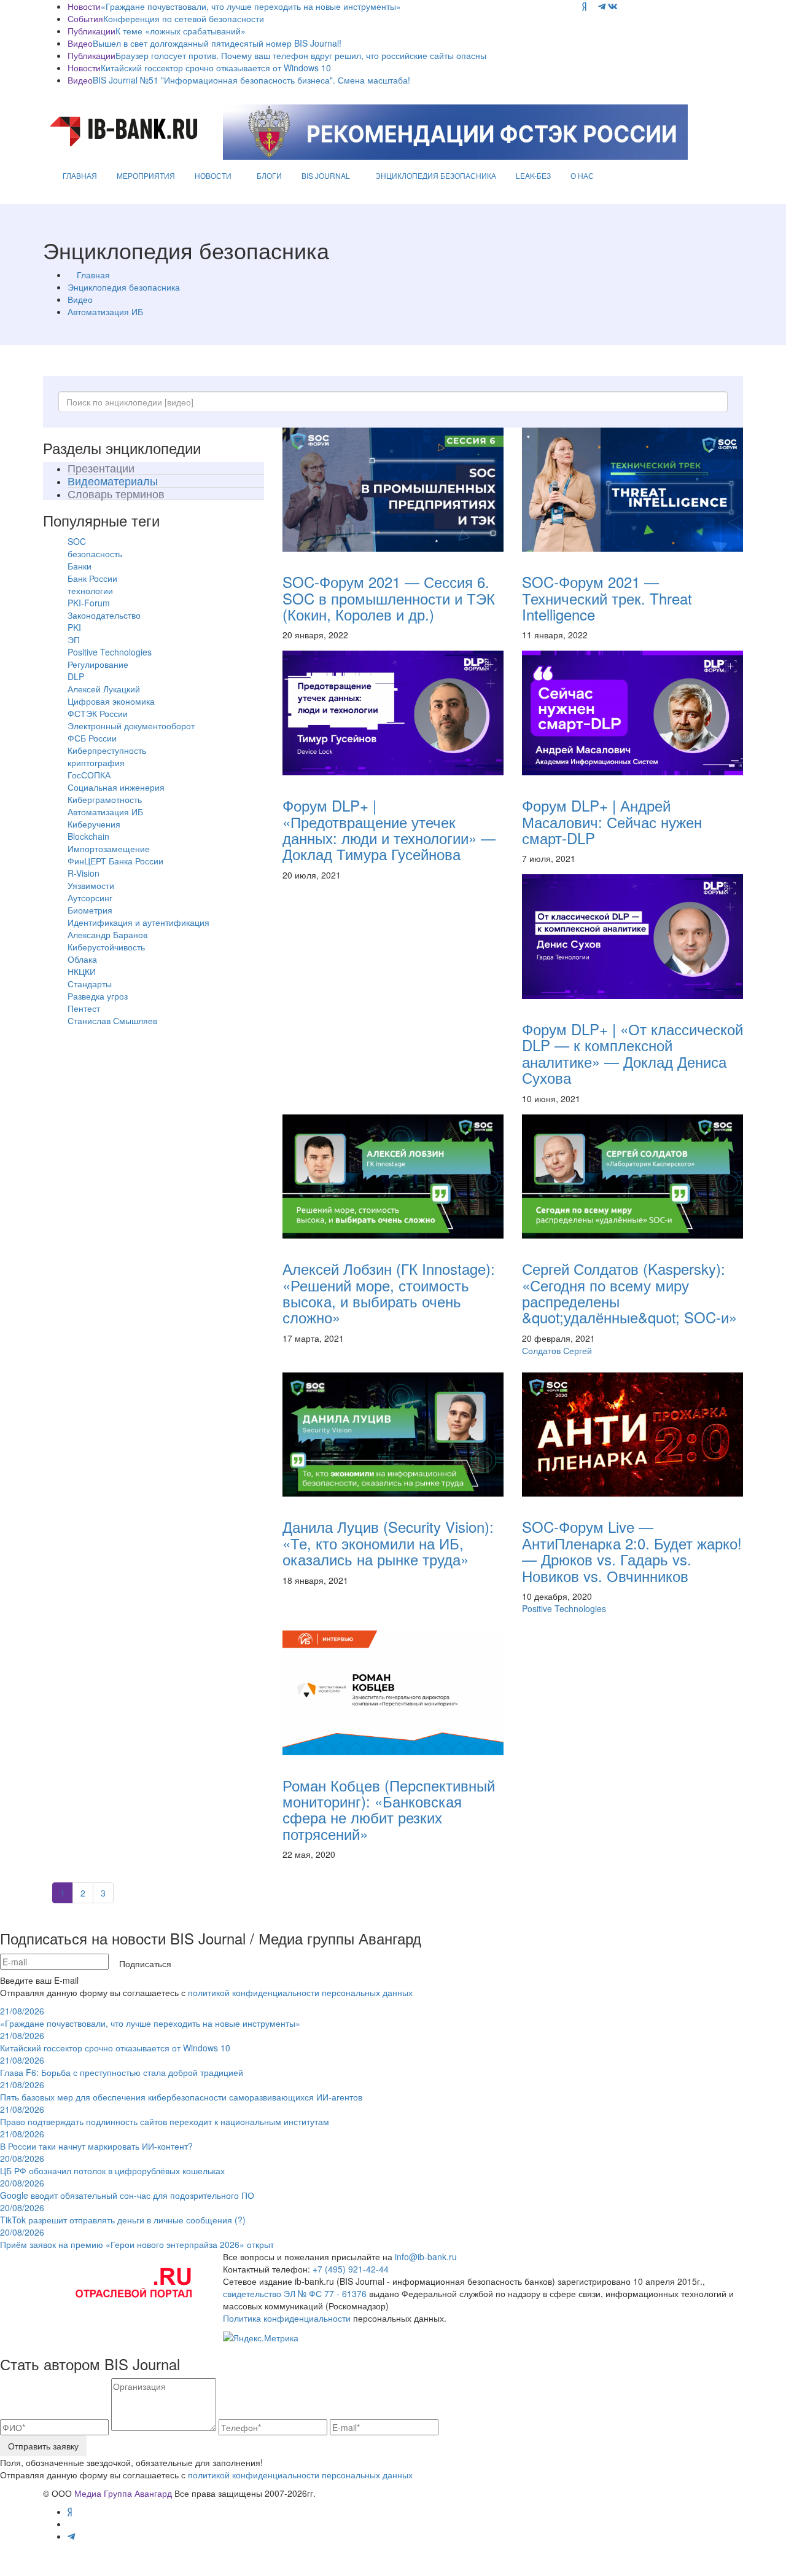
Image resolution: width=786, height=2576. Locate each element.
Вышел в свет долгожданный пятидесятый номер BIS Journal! (217, 43)
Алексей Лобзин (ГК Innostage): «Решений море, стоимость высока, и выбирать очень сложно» (389, 1293)
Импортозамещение (109, 848)
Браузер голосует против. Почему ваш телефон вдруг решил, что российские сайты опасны (301, 55)
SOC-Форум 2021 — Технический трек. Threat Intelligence (607, 598)
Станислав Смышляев (112, 1020)
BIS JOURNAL (326, 175)
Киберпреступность (107, 750)
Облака (82, 959)
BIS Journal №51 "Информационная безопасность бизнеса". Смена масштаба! (251, 80)
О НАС (582, 175)
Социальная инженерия (116, 787)
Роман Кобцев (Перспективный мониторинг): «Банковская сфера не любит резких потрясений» (389, 1809)
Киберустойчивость (106, 947)
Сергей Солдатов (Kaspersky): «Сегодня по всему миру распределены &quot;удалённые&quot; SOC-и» (629, 1293)
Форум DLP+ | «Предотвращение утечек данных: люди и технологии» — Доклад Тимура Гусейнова (389, 829)
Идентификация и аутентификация (138, 922)
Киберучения (94, 824)
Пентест (84, 1008)
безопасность (95, 554)
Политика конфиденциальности (287, 2318)
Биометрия (90, 910)
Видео (80, 299)
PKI (74, 627)
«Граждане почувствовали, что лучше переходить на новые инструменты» (251, 6)
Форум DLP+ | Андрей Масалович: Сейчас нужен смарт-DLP (612, 821)
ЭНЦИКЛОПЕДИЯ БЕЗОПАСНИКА (436, 175)
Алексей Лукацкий (104, 689)
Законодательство (104, 615)
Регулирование (98, 664)
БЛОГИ (269, 175)
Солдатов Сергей (557, 1350)
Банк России (92, 578)
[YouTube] (592, 6)
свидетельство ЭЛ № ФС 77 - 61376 (295, 2293)
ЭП (74, 640)
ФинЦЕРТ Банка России (115, 861)
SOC (77, 541)
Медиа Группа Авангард (123, 2493)
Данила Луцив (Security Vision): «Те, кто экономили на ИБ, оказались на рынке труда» (388, 1543)
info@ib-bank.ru (426, 2257)
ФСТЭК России (98, 713)
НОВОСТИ (213, 175)
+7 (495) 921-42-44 (351, 2269)
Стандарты (90, 984)
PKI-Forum (89, 603)
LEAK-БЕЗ (533, 175)
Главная (93, 275)
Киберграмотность (105, 799)
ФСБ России (92, 738)
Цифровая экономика (111, 701)
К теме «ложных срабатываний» (181, 31)
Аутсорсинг (90, 898)
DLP (76, 676)
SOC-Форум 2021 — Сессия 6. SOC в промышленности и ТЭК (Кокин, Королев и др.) (389, 598)
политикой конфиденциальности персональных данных (300, 1992)
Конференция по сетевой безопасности (184, 18)
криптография (96, 762)
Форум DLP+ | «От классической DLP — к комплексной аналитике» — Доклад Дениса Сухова (632, 1053)
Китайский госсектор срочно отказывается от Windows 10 (216, 68)
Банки (80, 566)
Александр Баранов (107, 934)
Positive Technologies (110, 652)
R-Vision (84, 873)
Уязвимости (91, 885)
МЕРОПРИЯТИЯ (146, 175)
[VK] (613, 6)
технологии (90, 590)
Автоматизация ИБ (105, 311)
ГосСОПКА (89, 775)
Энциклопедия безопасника (124, 287)
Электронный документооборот (131, 726)
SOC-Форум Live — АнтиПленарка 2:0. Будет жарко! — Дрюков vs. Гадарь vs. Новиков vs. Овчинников (632, 1551)
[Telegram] (602, 6)
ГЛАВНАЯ (80, 175)
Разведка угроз (98, 996)
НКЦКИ (82, 971)
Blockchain (88, 836)
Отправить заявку (43, 2446)
